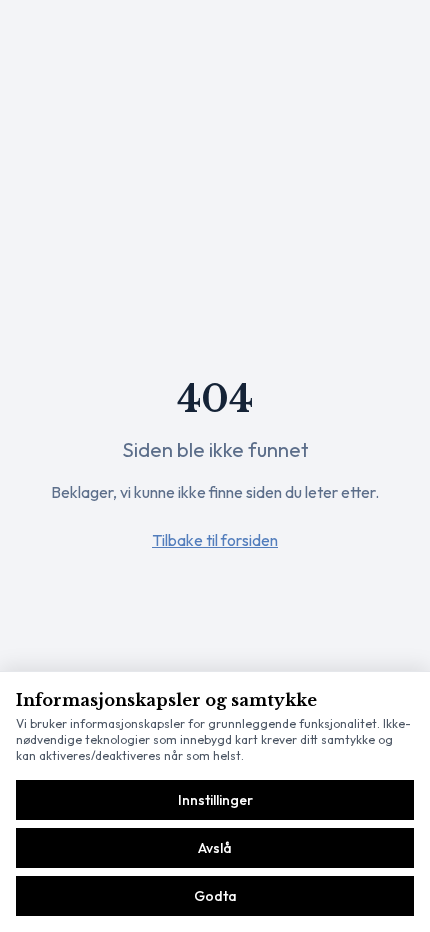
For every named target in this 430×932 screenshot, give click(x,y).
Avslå (215, 848)
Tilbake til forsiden (215, 540)
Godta (215, 896)
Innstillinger (215, 800)
